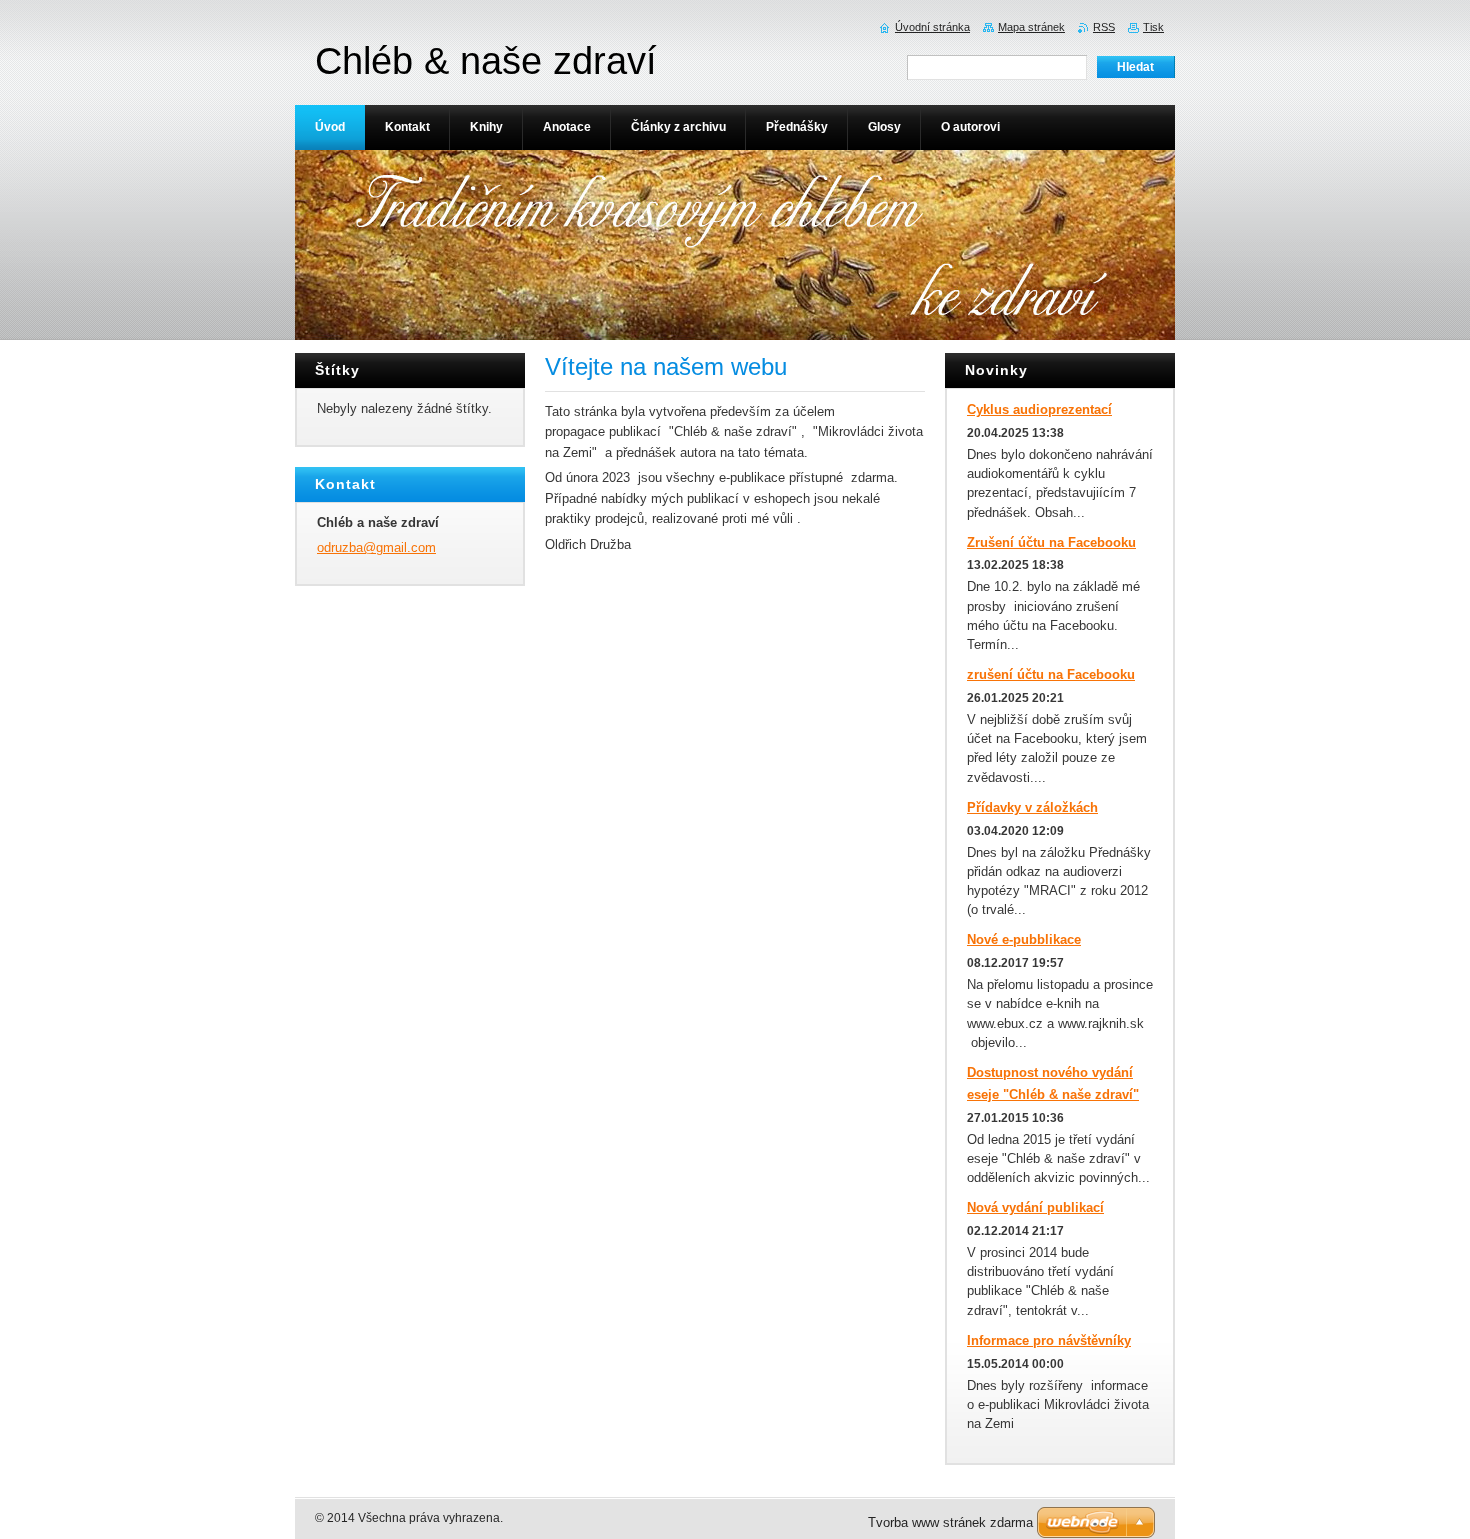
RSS (1104, 27)
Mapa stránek (1031, 27)
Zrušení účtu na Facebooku (1051, 542)
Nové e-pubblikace (1024, 939)
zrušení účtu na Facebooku (1051, 674)
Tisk (1153, 27)
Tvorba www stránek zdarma (950, 1522)
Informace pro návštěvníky (1049, 1340)
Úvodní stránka (932, 27)
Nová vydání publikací (1035, 1207)
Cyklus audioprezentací (1039, 409)
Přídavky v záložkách (1032, 807)
